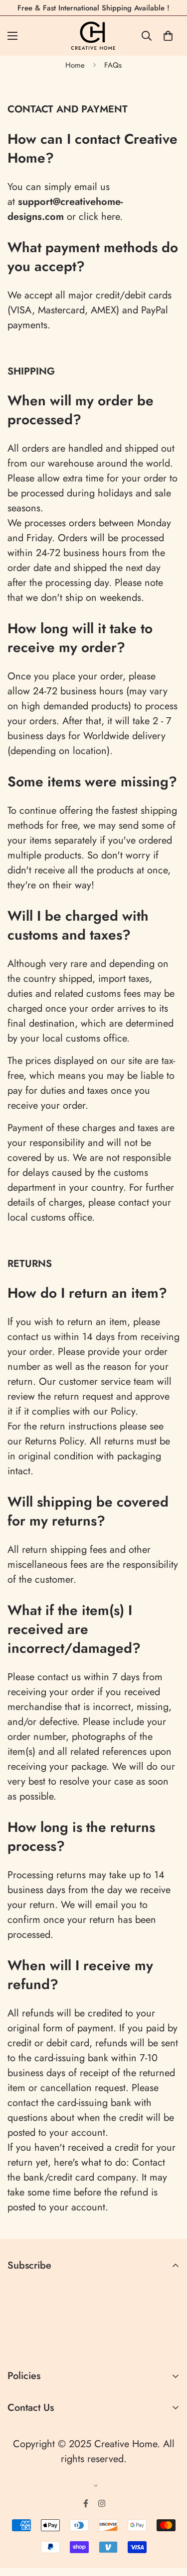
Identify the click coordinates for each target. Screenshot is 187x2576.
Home (75, 65)
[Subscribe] (168, 2343)
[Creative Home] (93, 36)
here (110, 217)
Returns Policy (54, 1441)
